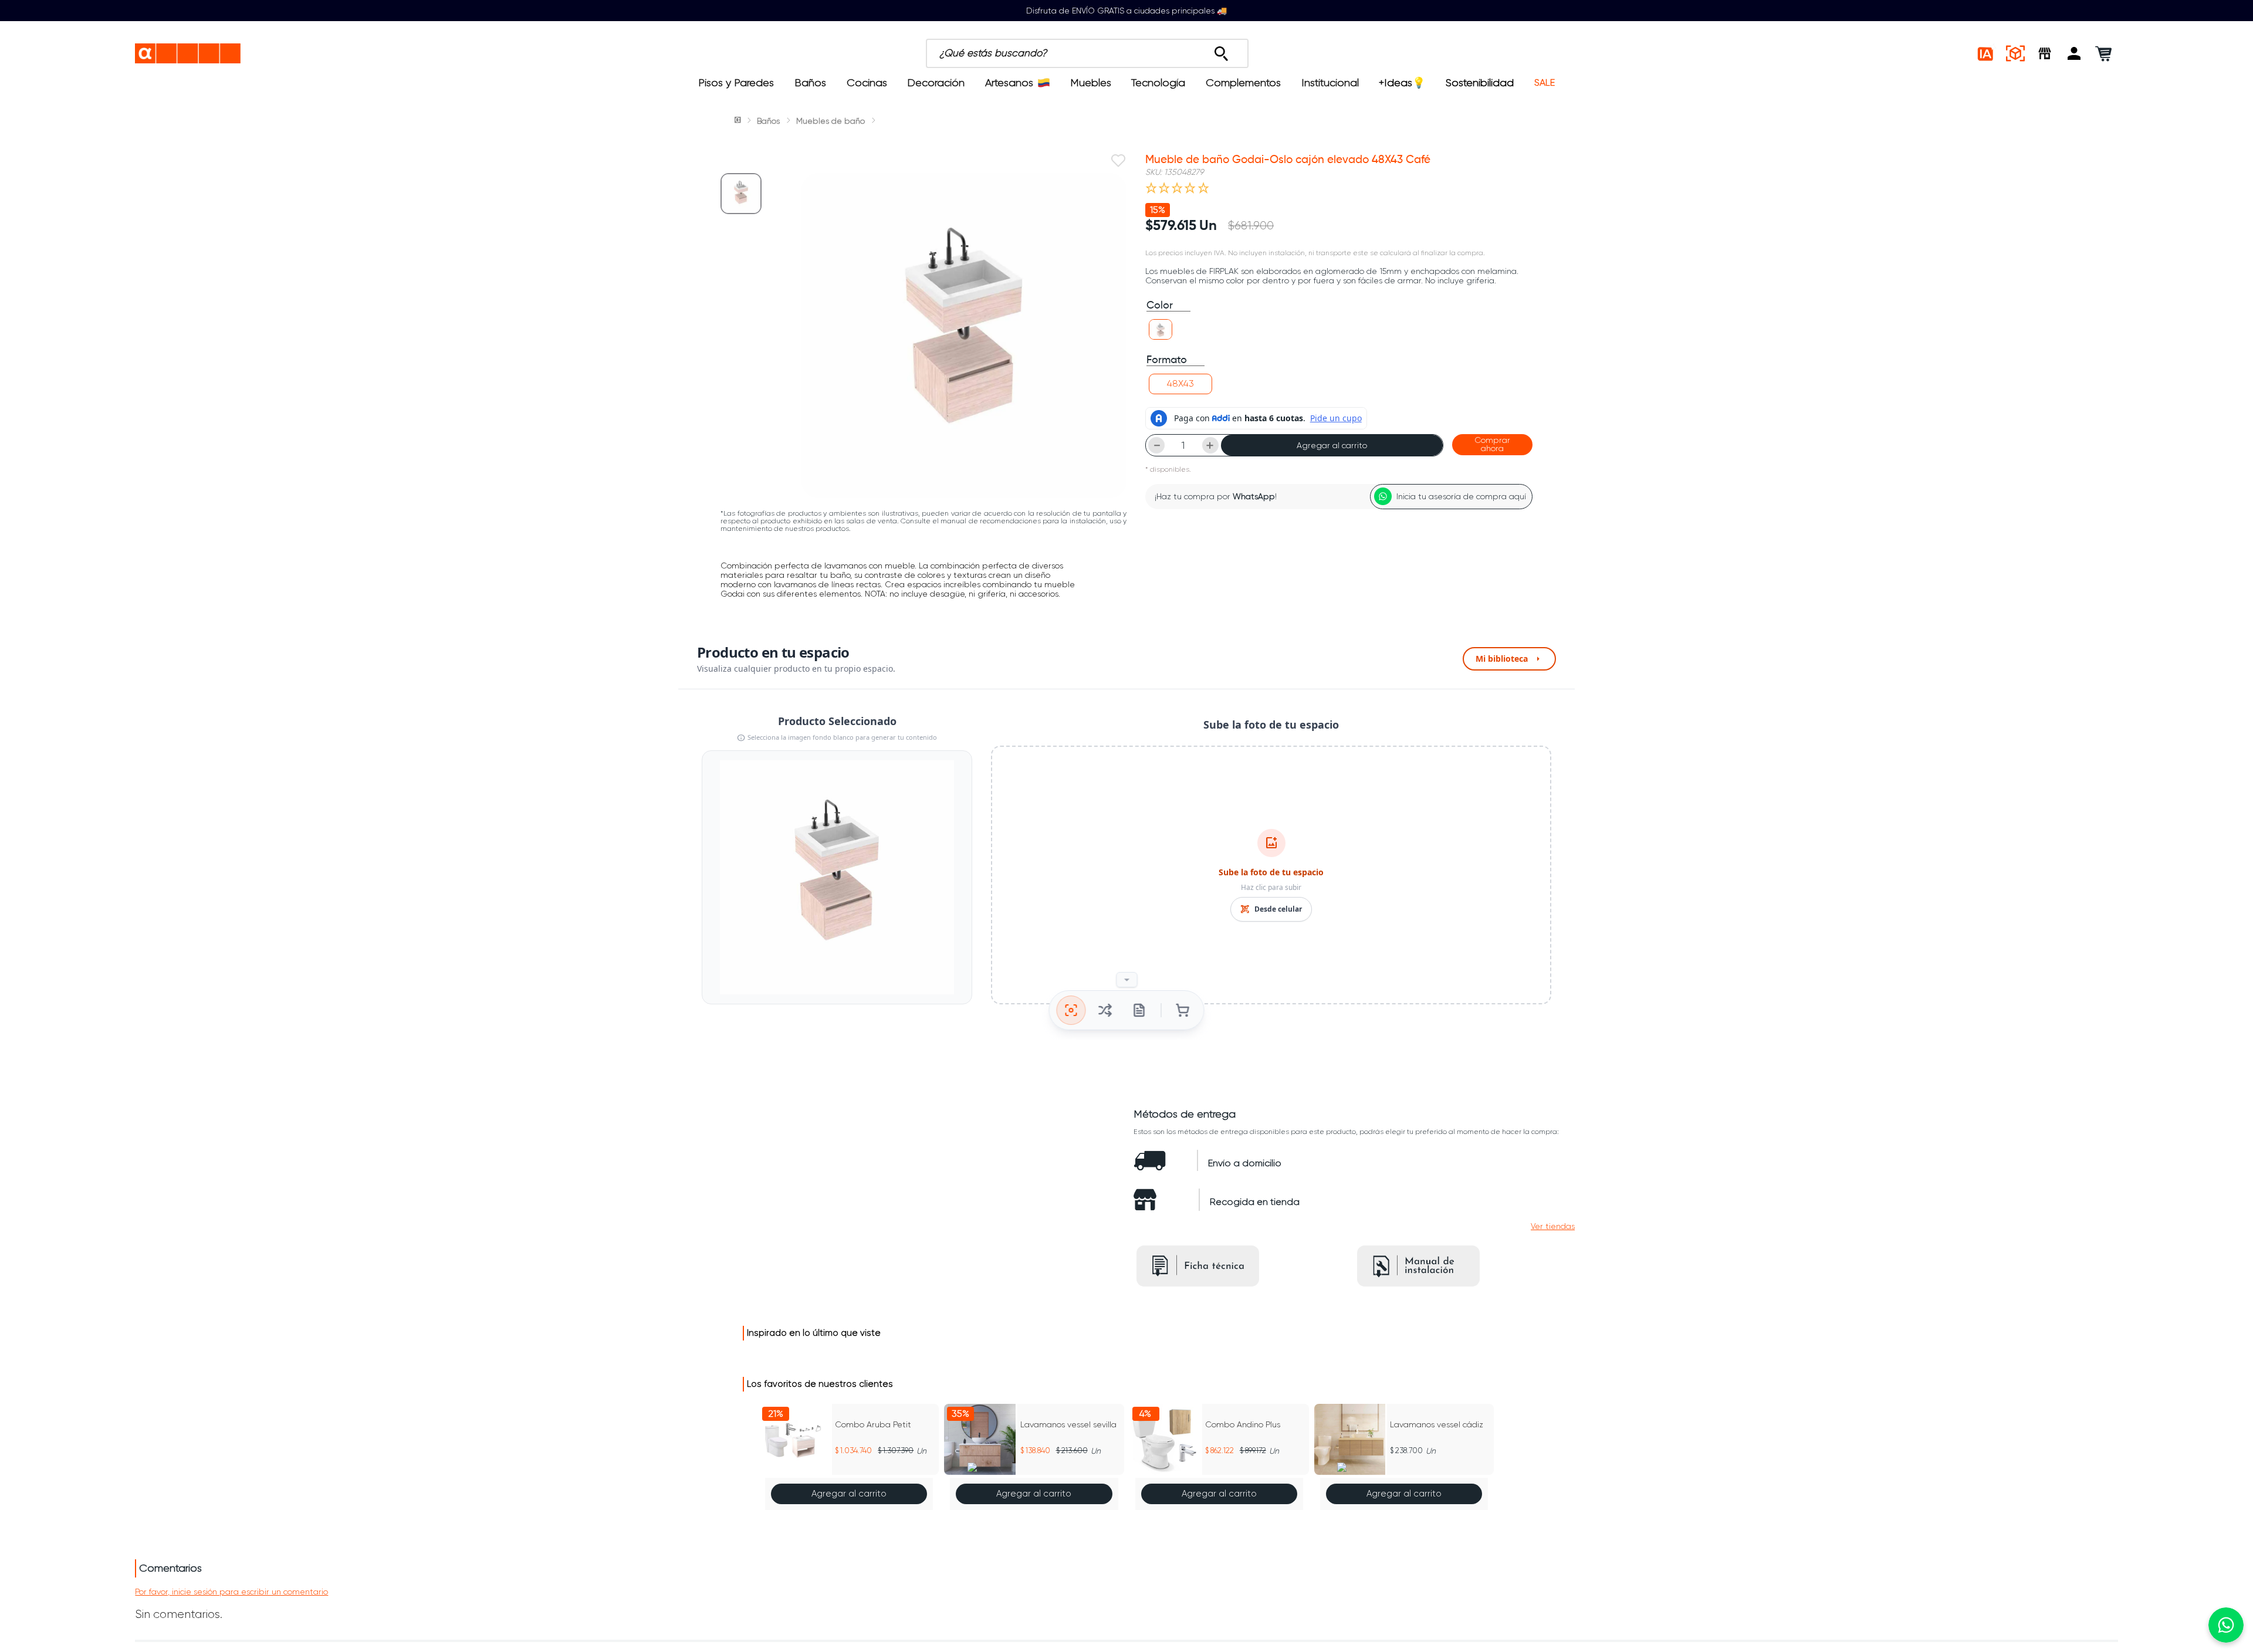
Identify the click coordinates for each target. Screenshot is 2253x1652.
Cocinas (867, 83)
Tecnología (1158, 83)
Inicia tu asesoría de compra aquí (1461, 496)
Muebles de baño (831, 121)
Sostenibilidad (1480, 83)
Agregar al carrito (1332, 445)
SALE (1545, 83)
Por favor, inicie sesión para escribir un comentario (231, 1592)
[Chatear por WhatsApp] (2226, 1625)
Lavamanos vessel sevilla (1068, 1424)
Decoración (936, 83)
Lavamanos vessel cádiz (1437, 1424)
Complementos (1243, 83)
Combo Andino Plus (1243, 1424)
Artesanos (1009, 83)
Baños (810, 83)
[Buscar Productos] (1221, 50)
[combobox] (1151, 53)
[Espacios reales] (2015, 53)
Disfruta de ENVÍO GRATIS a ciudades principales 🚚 (1126, 11)
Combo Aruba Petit (873, 1424)
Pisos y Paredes (736, 83)
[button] (2074, 53)
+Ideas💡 (1402, 83)
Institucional (1330, 83)
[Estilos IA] (1986, 53)
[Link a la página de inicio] (739, 121)
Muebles (1091, 83)
